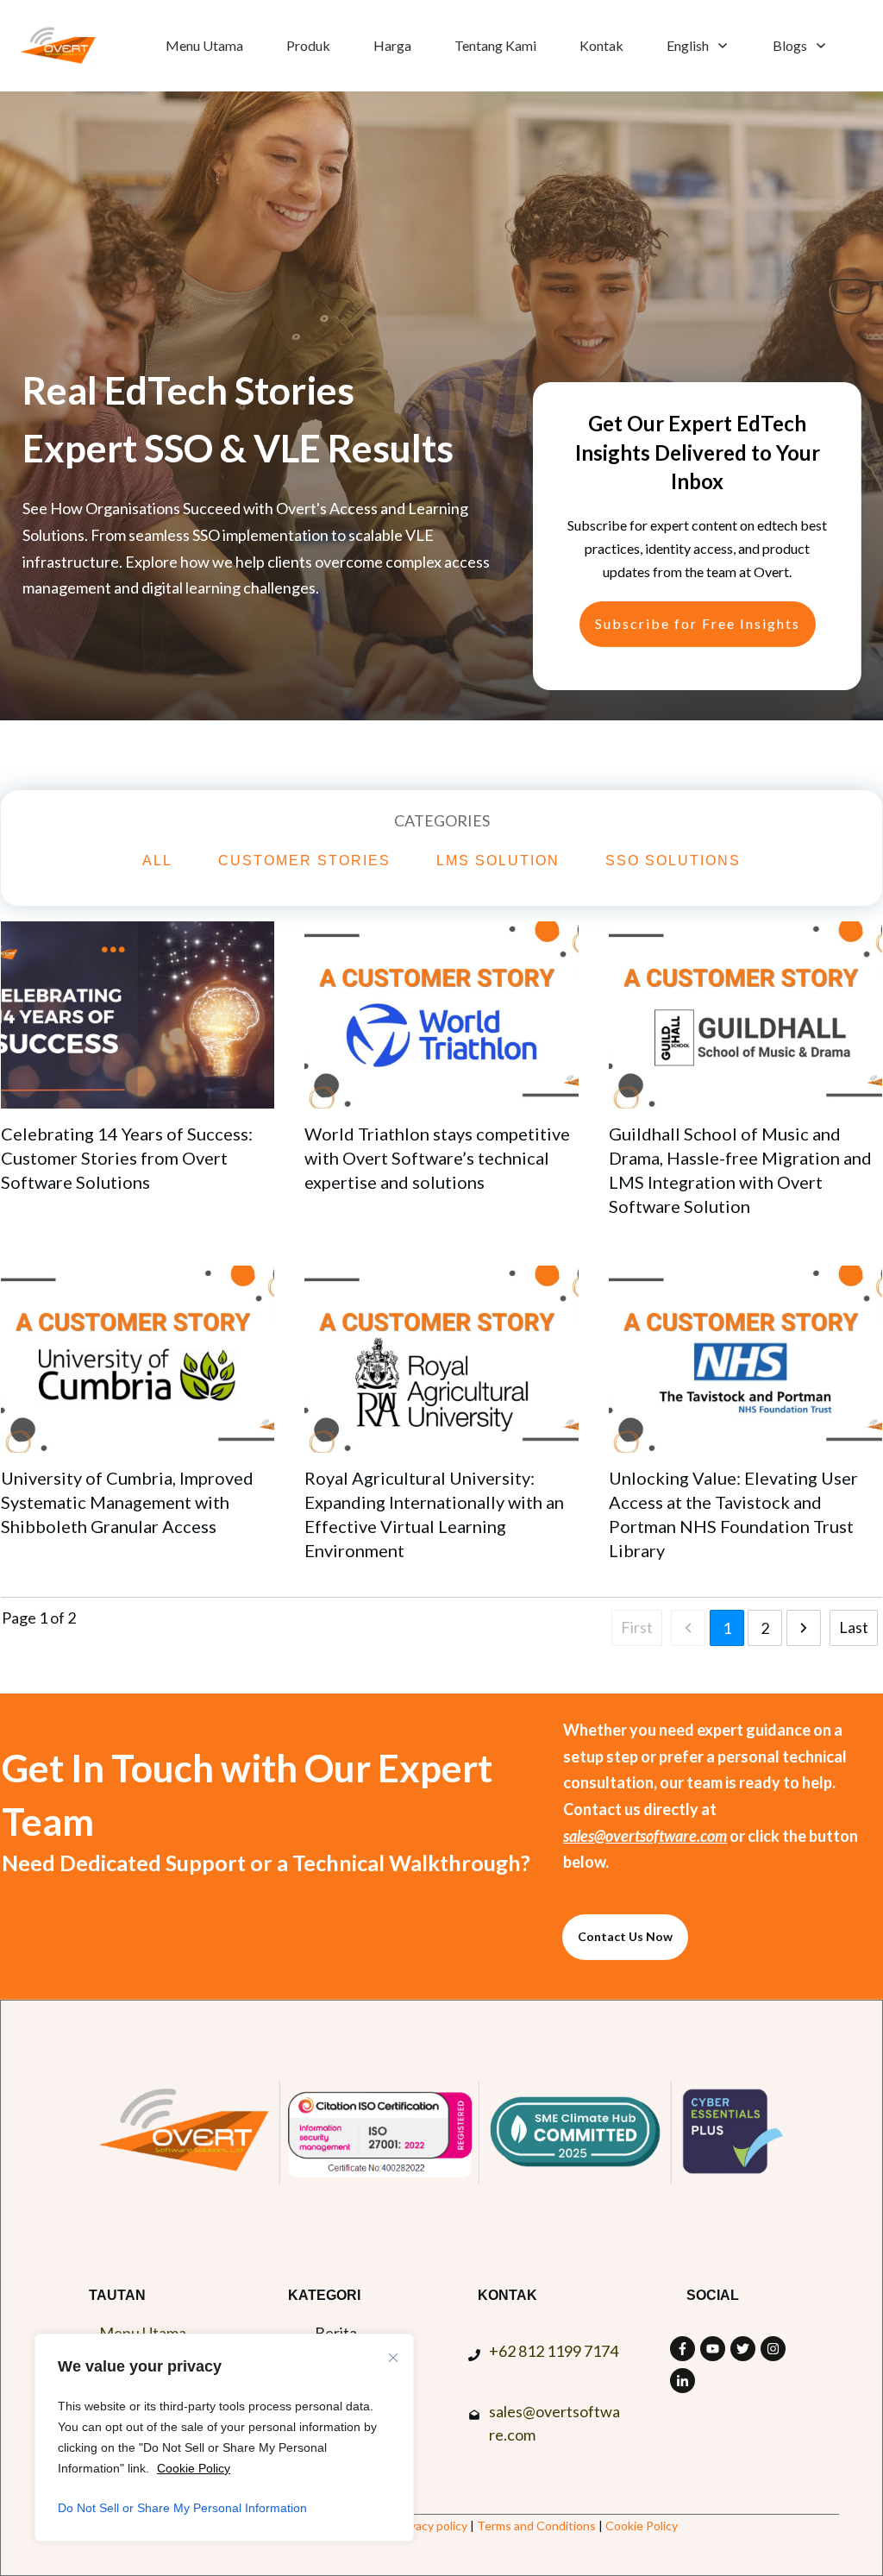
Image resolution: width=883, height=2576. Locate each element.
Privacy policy (432, 2526)
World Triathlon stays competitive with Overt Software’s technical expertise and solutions (437, 1158)
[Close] (393, 2358)
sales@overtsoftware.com (645, 1836)
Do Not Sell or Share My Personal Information (182, 2508)
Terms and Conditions (536, 2526)
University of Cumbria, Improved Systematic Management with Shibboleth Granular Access (127, 1502)
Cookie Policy (194, 2468)
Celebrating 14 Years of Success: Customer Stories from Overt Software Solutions (127, 1158)
